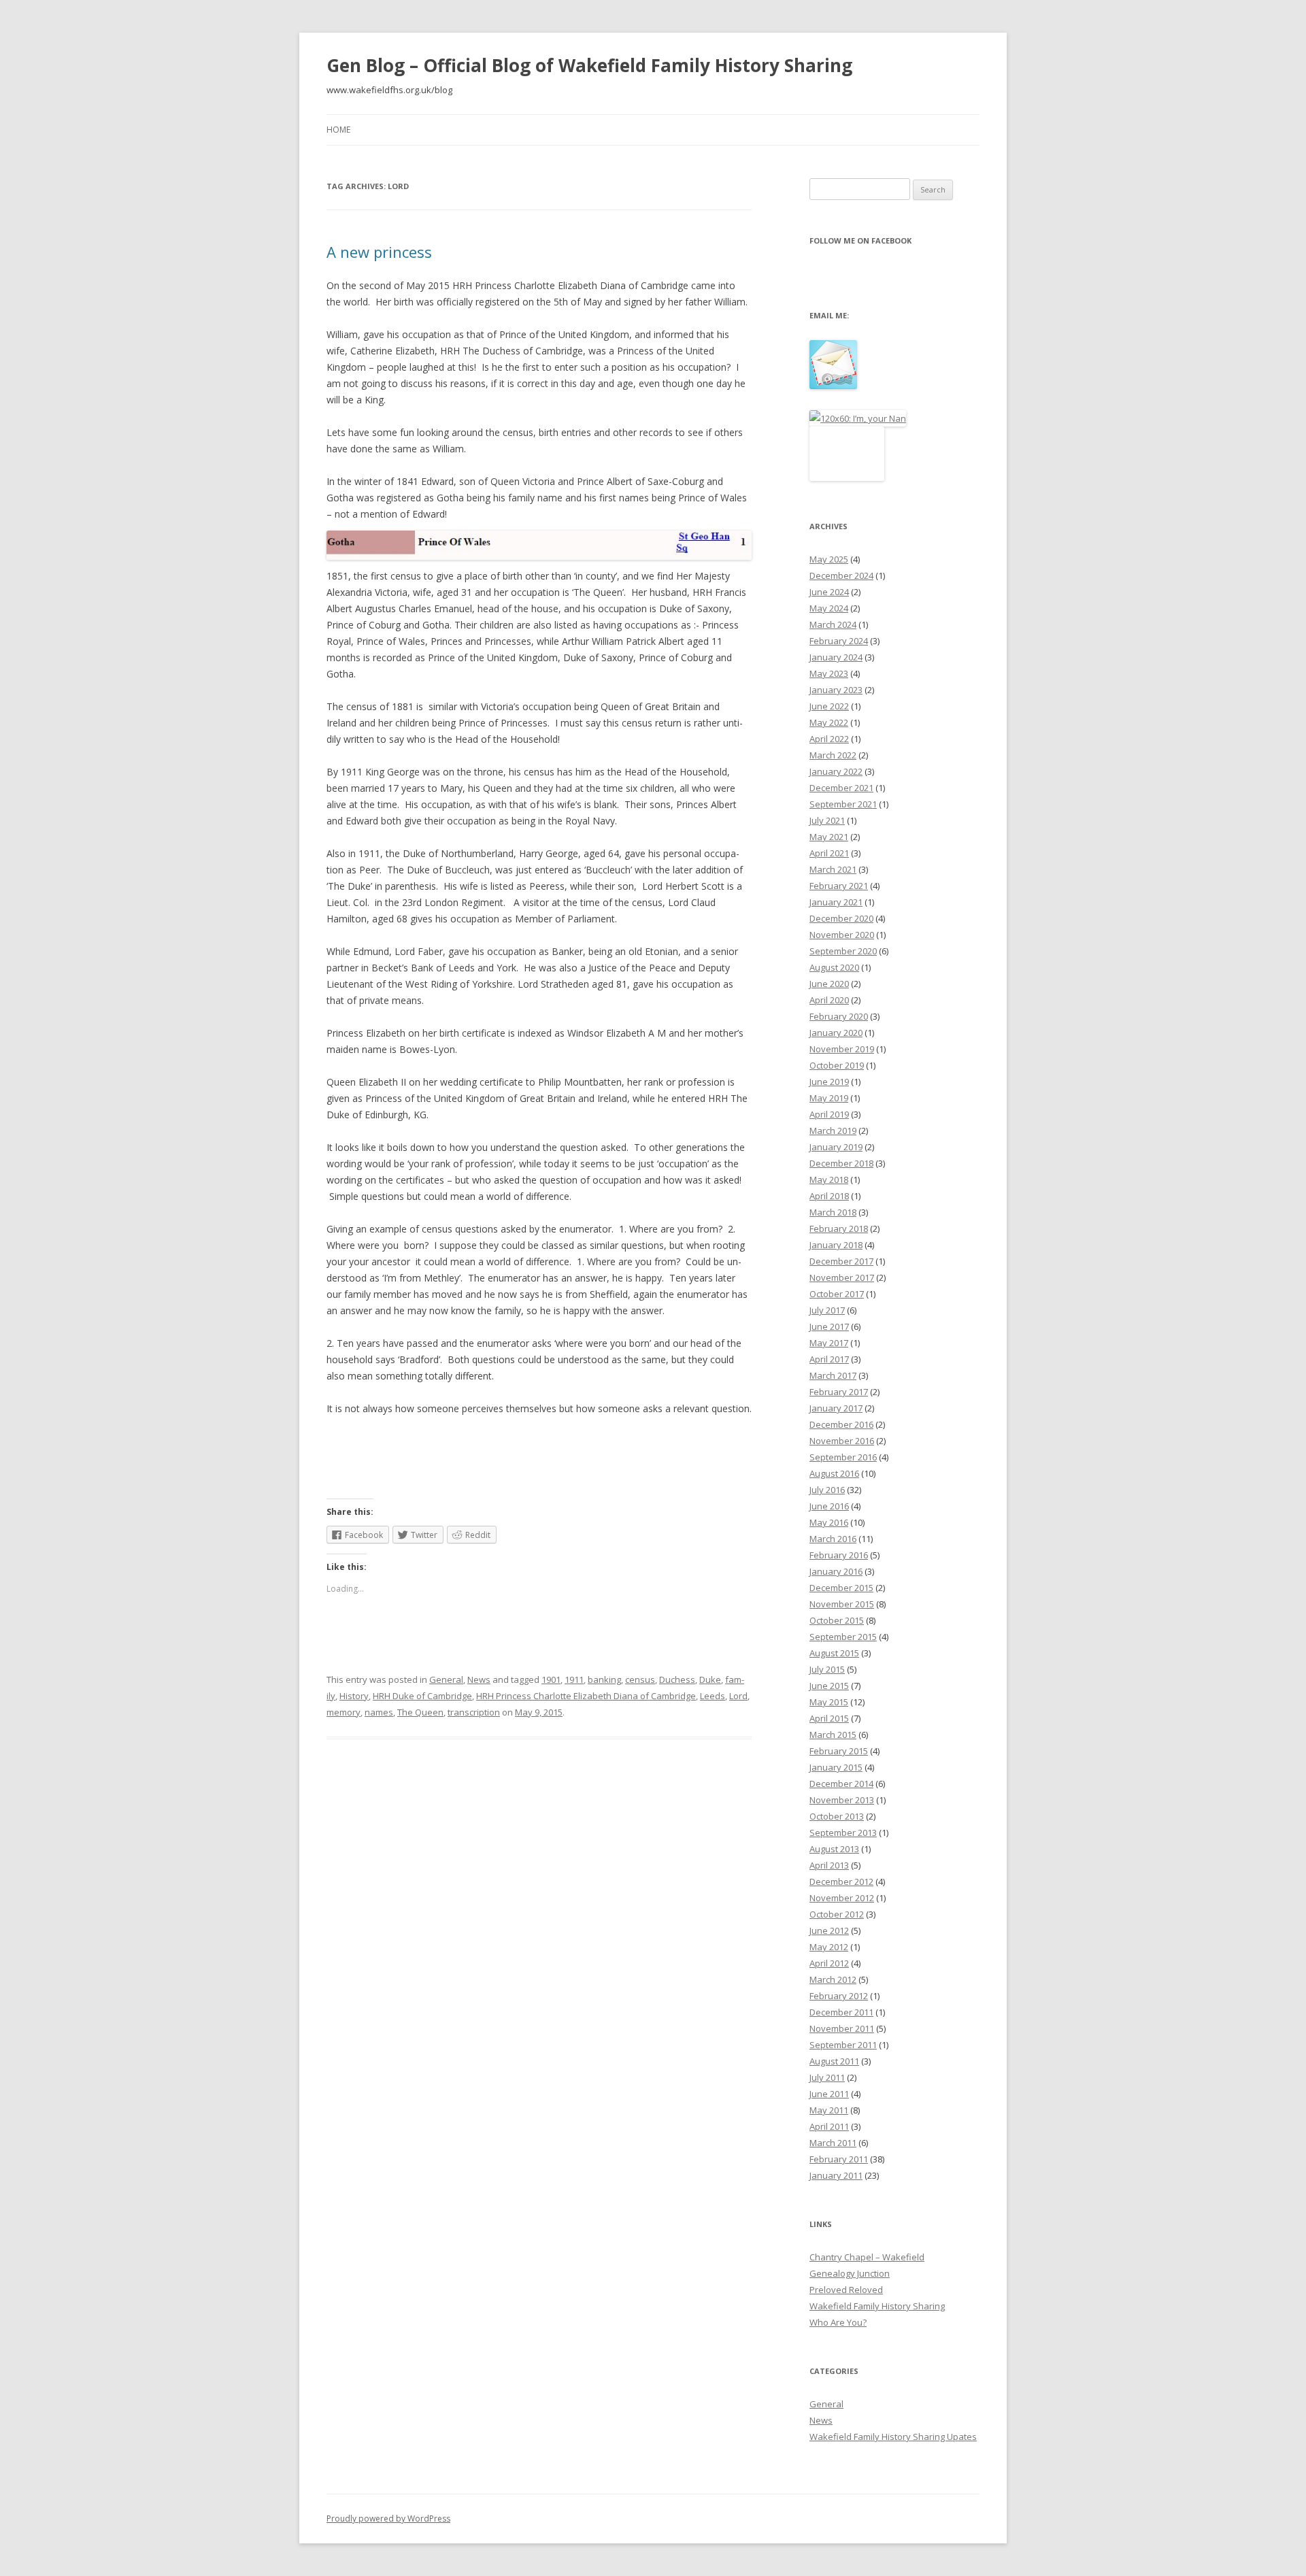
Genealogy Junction (850, 2273)
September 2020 (843, 951)
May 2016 (829, 1522)
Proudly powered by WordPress (388, 2519)
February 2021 (839, 886)
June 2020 (829, 984)
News (479, 1679)
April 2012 (829, 1963)
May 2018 (829, 1180)
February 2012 (839, 1996)
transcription (474, 1712)
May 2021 (829, 837)
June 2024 (829, 592)
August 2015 (834, 1653)
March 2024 (833, 624)
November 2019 (842, 1049)
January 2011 (836, 2175)
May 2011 (829, 2110)
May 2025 (829, 559)
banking (604, 1679)
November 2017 (842, 1277)
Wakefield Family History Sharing (877, 2306)
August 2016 (834, 1473)
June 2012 (829, 1930)
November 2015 (842, 1604)
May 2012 (829, 1947)
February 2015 (839, 1751)
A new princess (379, 252)
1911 (574, 1679)
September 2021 (843, 804)
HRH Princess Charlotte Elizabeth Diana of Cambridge (586, 1696)
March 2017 (833, 1375)
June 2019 (829, 1082)
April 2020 (829, 1000)
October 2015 (837, 1620)
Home (338, 130)
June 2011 (829, 2094)
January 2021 (836, 902)
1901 (551, 1679)
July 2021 (827, 820)
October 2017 (837, 1294)
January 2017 (836, 1408)
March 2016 (833, 1539)
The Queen (420, 1712)
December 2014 (841, 1784)
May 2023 (829, 673)
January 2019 (836, 1147)
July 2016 (827, 1490)
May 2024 (829, 608)
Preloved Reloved (846, 2290)
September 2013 (843, 1833)
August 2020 (834, 967)
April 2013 (829, 1865)
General (446, 1679)
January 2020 (836, 1033)
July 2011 (827, 2077)
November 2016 (842, 1441)
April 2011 (829, 2126)
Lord (738, 1696)
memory (344, 1712)
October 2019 (837, 1065)
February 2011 (839, 2159)
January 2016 (836, 1571)
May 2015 (829, 1702)
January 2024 (836, 657)
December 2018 (841, 1163)
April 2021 (829, 853)
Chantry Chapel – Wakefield (867, 2257)
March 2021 (833, 869)
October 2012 (837, 1914)
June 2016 (829, 1506)
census (640, 1679)
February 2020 (839, 1016)
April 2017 (829, 1359)
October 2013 (837, 1816)
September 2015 (843, 1637)
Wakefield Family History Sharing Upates (893, 2437)
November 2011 (842, 2028)
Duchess (677, 1679)
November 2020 (842, 935)
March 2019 (833, 1131)
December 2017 (841, 1261)
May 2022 (829, 722)
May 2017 (829, 1343)
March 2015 (833, 1735)
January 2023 (836, 690)
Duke (710, 1679)
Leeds (713, 1696)
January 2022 (836, 771)
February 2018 (839, 1228)
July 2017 (827, 1310)
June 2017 (829, 1326)
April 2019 (829, 1114)
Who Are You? (838, 2322)
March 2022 (833, 755)
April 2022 (829, 739)
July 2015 (827, 1669)
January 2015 (836, 1767)
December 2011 (841, 2012)
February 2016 (839, 1555)
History (354, 1696)
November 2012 (842, 1898)
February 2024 (839, 641)
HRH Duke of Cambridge (422, 1696)
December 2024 (841, 575)
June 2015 (829, 1686)
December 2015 (841, 1588)
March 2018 (833, 1212)
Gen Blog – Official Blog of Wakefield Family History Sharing (589, 65)
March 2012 (833, 1979)
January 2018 (836, 1245)
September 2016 (843, 1457)
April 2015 (829, 1718)
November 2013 (842, 1800)
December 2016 (841, 1424)
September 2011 (843, 2045)
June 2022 (829, 706)
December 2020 (841, 918)
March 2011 (833, 2143)
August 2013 (834, 1849)
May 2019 (829, 1098)
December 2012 (841, 1881)
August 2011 (834, 2061)
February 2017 (839, 1392)
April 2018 (829, 1196)
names (379, 1712)
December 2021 (841, 788)
